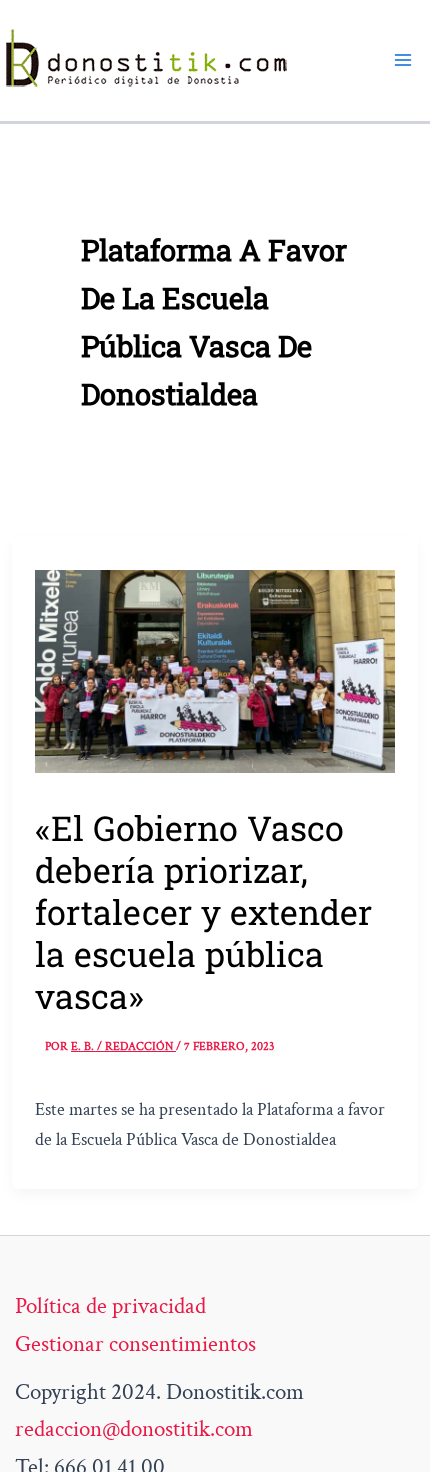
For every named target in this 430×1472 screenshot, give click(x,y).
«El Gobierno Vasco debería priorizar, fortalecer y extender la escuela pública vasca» (203, 911)
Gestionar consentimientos (135, 1344)
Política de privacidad (110, 1306)
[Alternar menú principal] (403, 60)
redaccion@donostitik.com (134, 1429)
